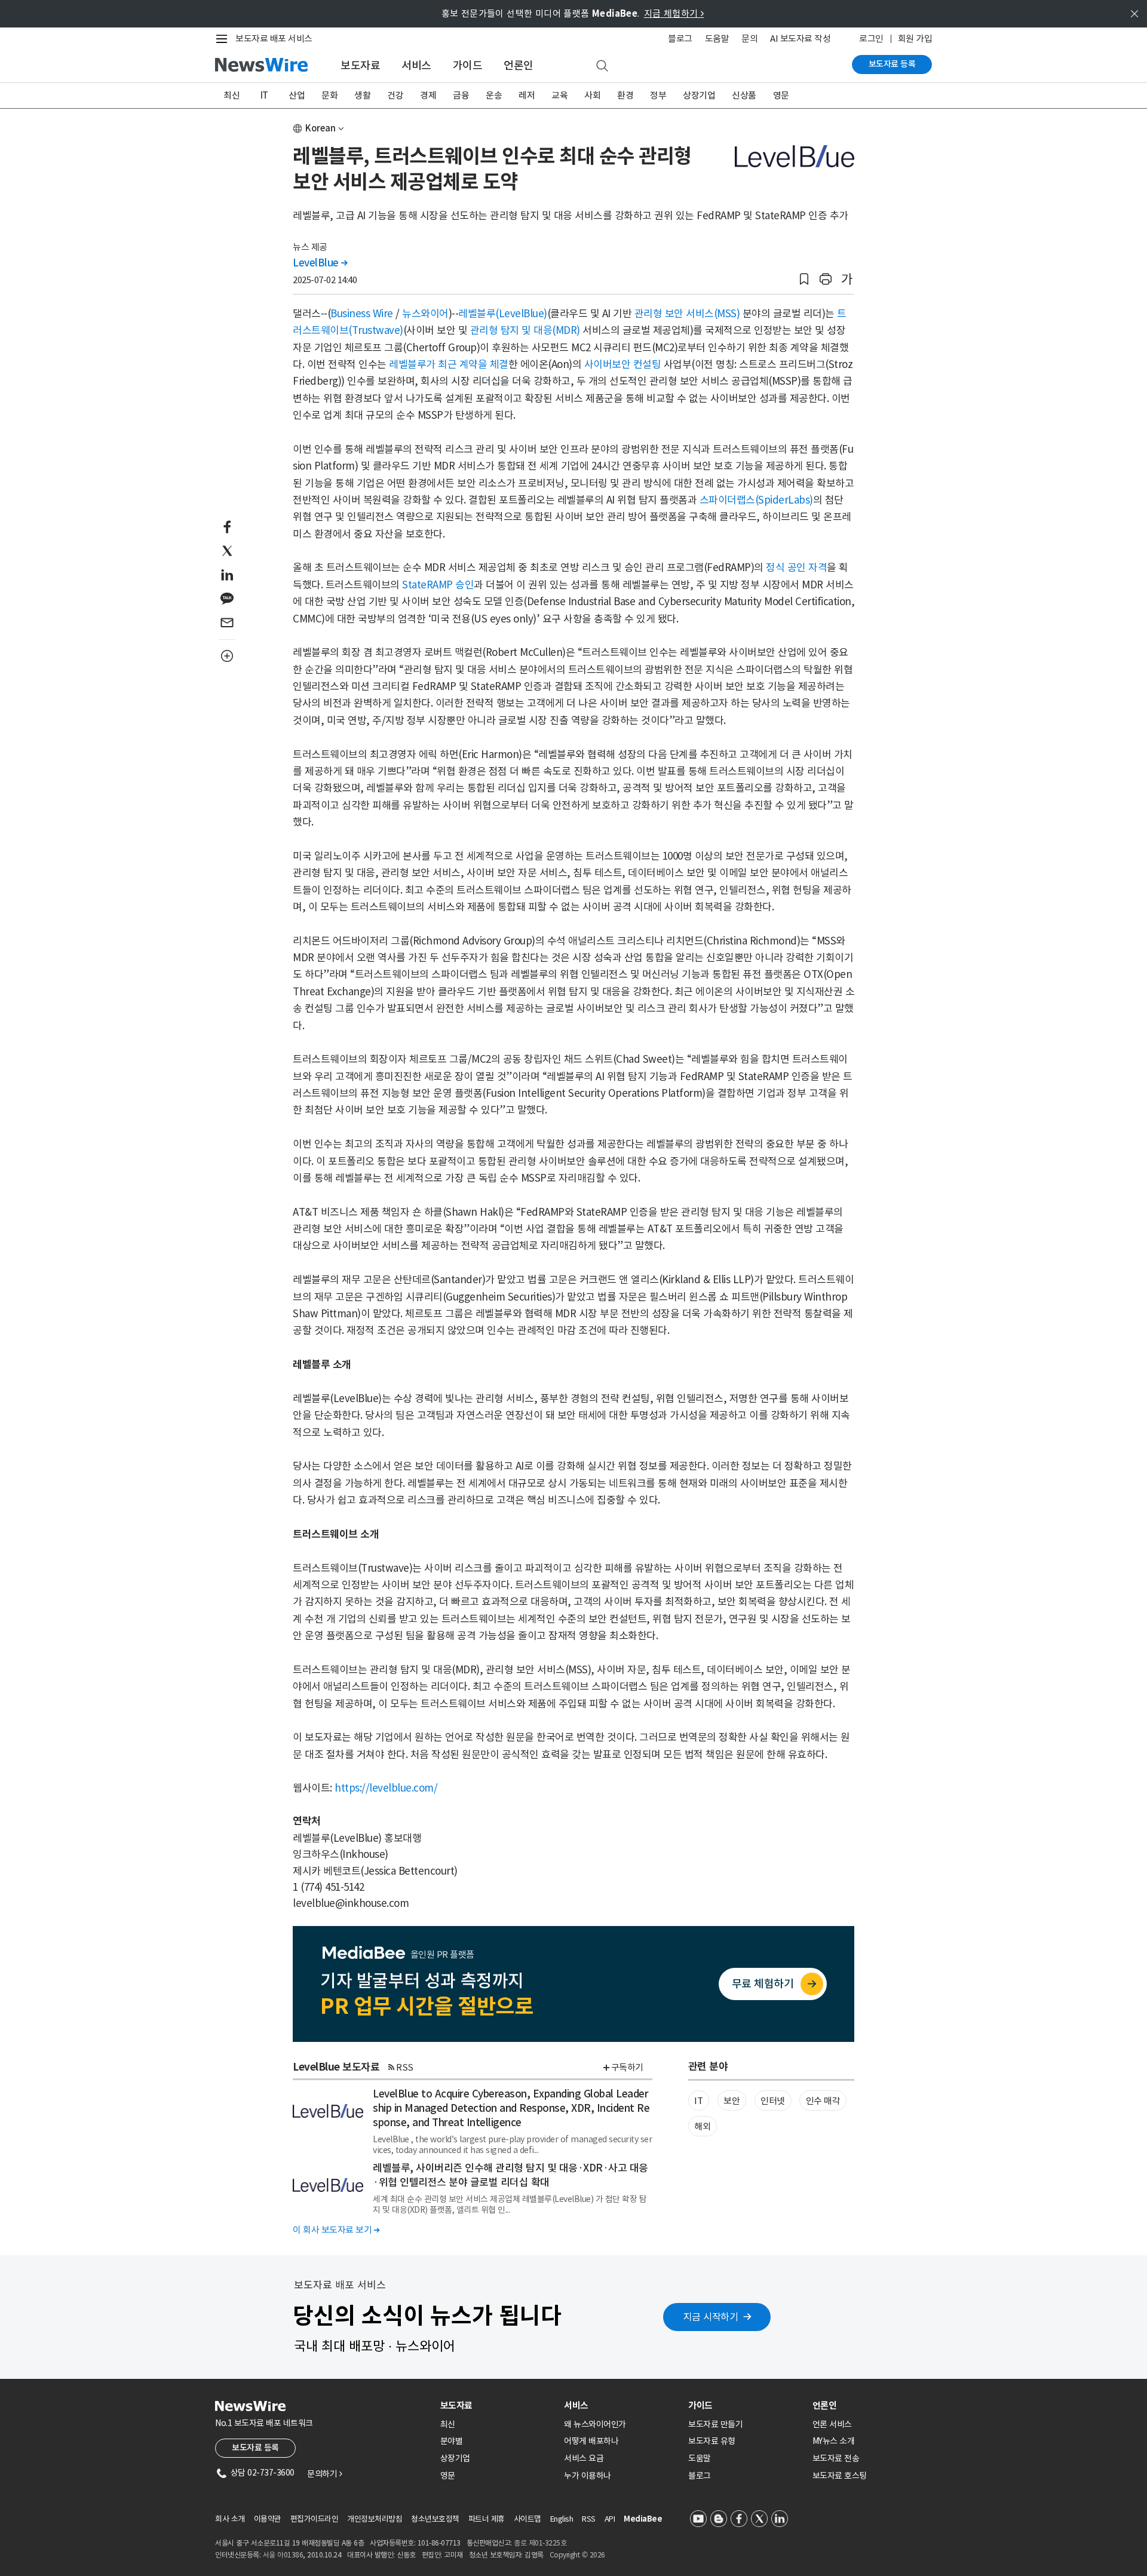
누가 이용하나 (588, 2476)
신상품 (744, 95)
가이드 (468, 65)
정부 (658, 95)
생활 (362, 95)
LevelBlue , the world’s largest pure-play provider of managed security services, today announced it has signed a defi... (512, 2145)
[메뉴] (224, 39)
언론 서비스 (832, 2424)
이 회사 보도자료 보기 (336, 2230)
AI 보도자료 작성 (800, 39)
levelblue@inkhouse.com (351, 1903)
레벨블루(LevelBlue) (503, 314)
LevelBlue (320, 263)
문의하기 (324, 2474)
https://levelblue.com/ (386, 1788)
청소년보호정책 (435, 2519)
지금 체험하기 (674, 13)
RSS (405, 2067)
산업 (297, 95)
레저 (527, 95)
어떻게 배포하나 (591, 2441)
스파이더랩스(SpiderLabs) (756, 500)
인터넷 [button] (773, 2101)
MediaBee (643, 2519)
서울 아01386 (283, 2555)
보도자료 (360, 65)
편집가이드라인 (315, 2519)
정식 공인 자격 (796, 568)
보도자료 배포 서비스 (274, 39)
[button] (804, 279)
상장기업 (699, 95)
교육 (559, 95)
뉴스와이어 (425, 314)
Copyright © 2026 (577, 2555)
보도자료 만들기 (715, 2424)
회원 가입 (915, 39)
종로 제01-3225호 (540, 2543)
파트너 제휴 (487, 2519)
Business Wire (362, 314)
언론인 (519, 65)
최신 (231, 95)
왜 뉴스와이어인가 (595, 2424)
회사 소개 (230, 2519)
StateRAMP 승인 (438, 585)
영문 (781, 95)
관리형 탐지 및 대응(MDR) (525, 330)
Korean (321, 128)
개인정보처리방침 (375, 2519)
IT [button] (698, 2101)
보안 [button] (732, 2101)
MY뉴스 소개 (834, 2441)
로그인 (871, 39)
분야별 (452, 2441)
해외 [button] (702, 2126)
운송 (494, 95)
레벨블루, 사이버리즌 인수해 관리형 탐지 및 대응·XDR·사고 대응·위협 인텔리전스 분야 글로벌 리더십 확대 (510, 2175)
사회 (592, 95)
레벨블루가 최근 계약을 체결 (449, 364)
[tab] (498, 2405)
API (610, 2519)
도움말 (717, 39)
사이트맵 (528, 2519)
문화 (329, 95)
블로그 (680, 39)
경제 (428, 95)
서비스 (416, 65)
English (562, 2519)
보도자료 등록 (892, 64)
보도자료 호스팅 (840, 2476)
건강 (395, 95)
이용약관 (268, 2519)
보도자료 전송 (836, 2458)
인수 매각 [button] (823, 2101)
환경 (625, 95)
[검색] (602, 66)
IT (264, 95)
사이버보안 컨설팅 (623, 364)
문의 (749, 39)
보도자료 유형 (712, 2441)
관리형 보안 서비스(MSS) (687, 314)
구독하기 (627, 2067)
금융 (461, 95)
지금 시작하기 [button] (711, 2317)
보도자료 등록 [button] (255, 2448)
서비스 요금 (584, 2458)
